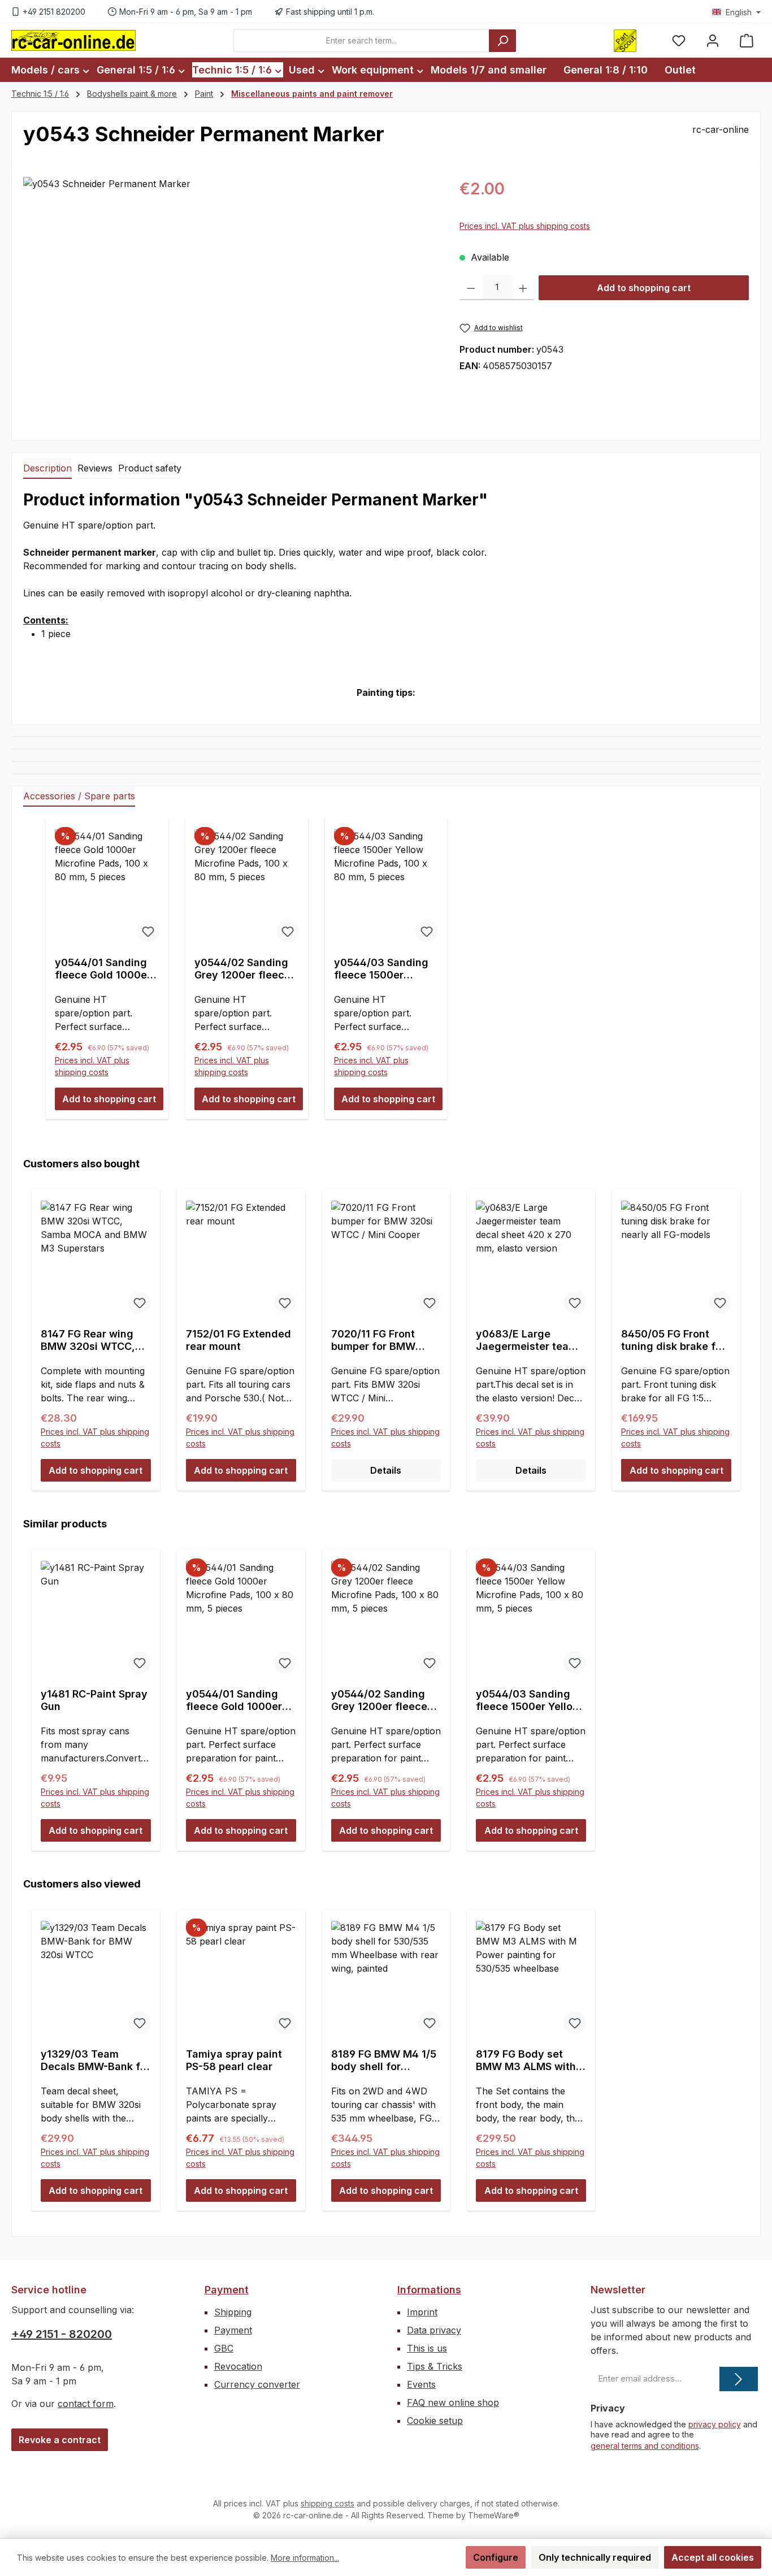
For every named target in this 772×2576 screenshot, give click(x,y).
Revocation (238, 2366)
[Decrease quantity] (471, 288)
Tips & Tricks (435, 2366)
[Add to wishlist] (148, 931)
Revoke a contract (60, 2440)
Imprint (422, 2312)
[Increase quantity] (523, 288)
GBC (224, 2348)
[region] (230, 298)
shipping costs (328, 2503)
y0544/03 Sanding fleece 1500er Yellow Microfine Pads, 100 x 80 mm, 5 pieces (383, 969)
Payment (227, 2290)
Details (386, 1470)
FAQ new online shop (453, 2402)
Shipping (233, 2312)
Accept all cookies (713, 2557)
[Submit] (739, 2379)
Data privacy (434, 2330)
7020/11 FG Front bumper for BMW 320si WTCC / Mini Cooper (378, 1340)
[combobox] (361, 41)
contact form (86, 2404)
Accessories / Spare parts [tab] (79, 796)
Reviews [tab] (95, 468)
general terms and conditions (645, 2446)
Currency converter (257, 2384)
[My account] (713, 40)
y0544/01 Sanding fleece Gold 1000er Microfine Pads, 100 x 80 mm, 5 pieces (105, 969)
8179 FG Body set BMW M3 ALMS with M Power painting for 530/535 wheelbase (528, 2060)
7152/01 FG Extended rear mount (238, 1340)
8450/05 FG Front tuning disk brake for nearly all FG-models (673, 1340)
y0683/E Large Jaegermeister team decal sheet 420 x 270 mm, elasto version (527, 1340)
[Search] (502, 41)
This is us (427, 2348)
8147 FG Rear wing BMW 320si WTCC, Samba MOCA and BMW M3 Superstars (92, 1340)
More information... (305, 2558)
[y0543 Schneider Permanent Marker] (230, 298)
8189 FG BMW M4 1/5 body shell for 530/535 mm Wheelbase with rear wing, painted (384, 2060)
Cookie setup (435, 2421)
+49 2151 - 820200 (62, 2334)
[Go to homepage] (73, 40)
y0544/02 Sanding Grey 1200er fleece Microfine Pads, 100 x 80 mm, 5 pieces (244, 969)
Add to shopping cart (644, 288)
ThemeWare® (494, 2515)
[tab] (47, 469)
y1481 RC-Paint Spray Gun (94, 1700)
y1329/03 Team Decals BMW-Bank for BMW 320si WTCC (96, 2060)
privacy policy (715, 2424)
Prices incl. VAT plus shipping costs (525, 226)
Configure (496, 2557)
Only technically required (595, 2557)
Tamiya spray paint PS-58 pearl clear (234, 2060)
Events (421, 2384)
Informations (429, 2290)
